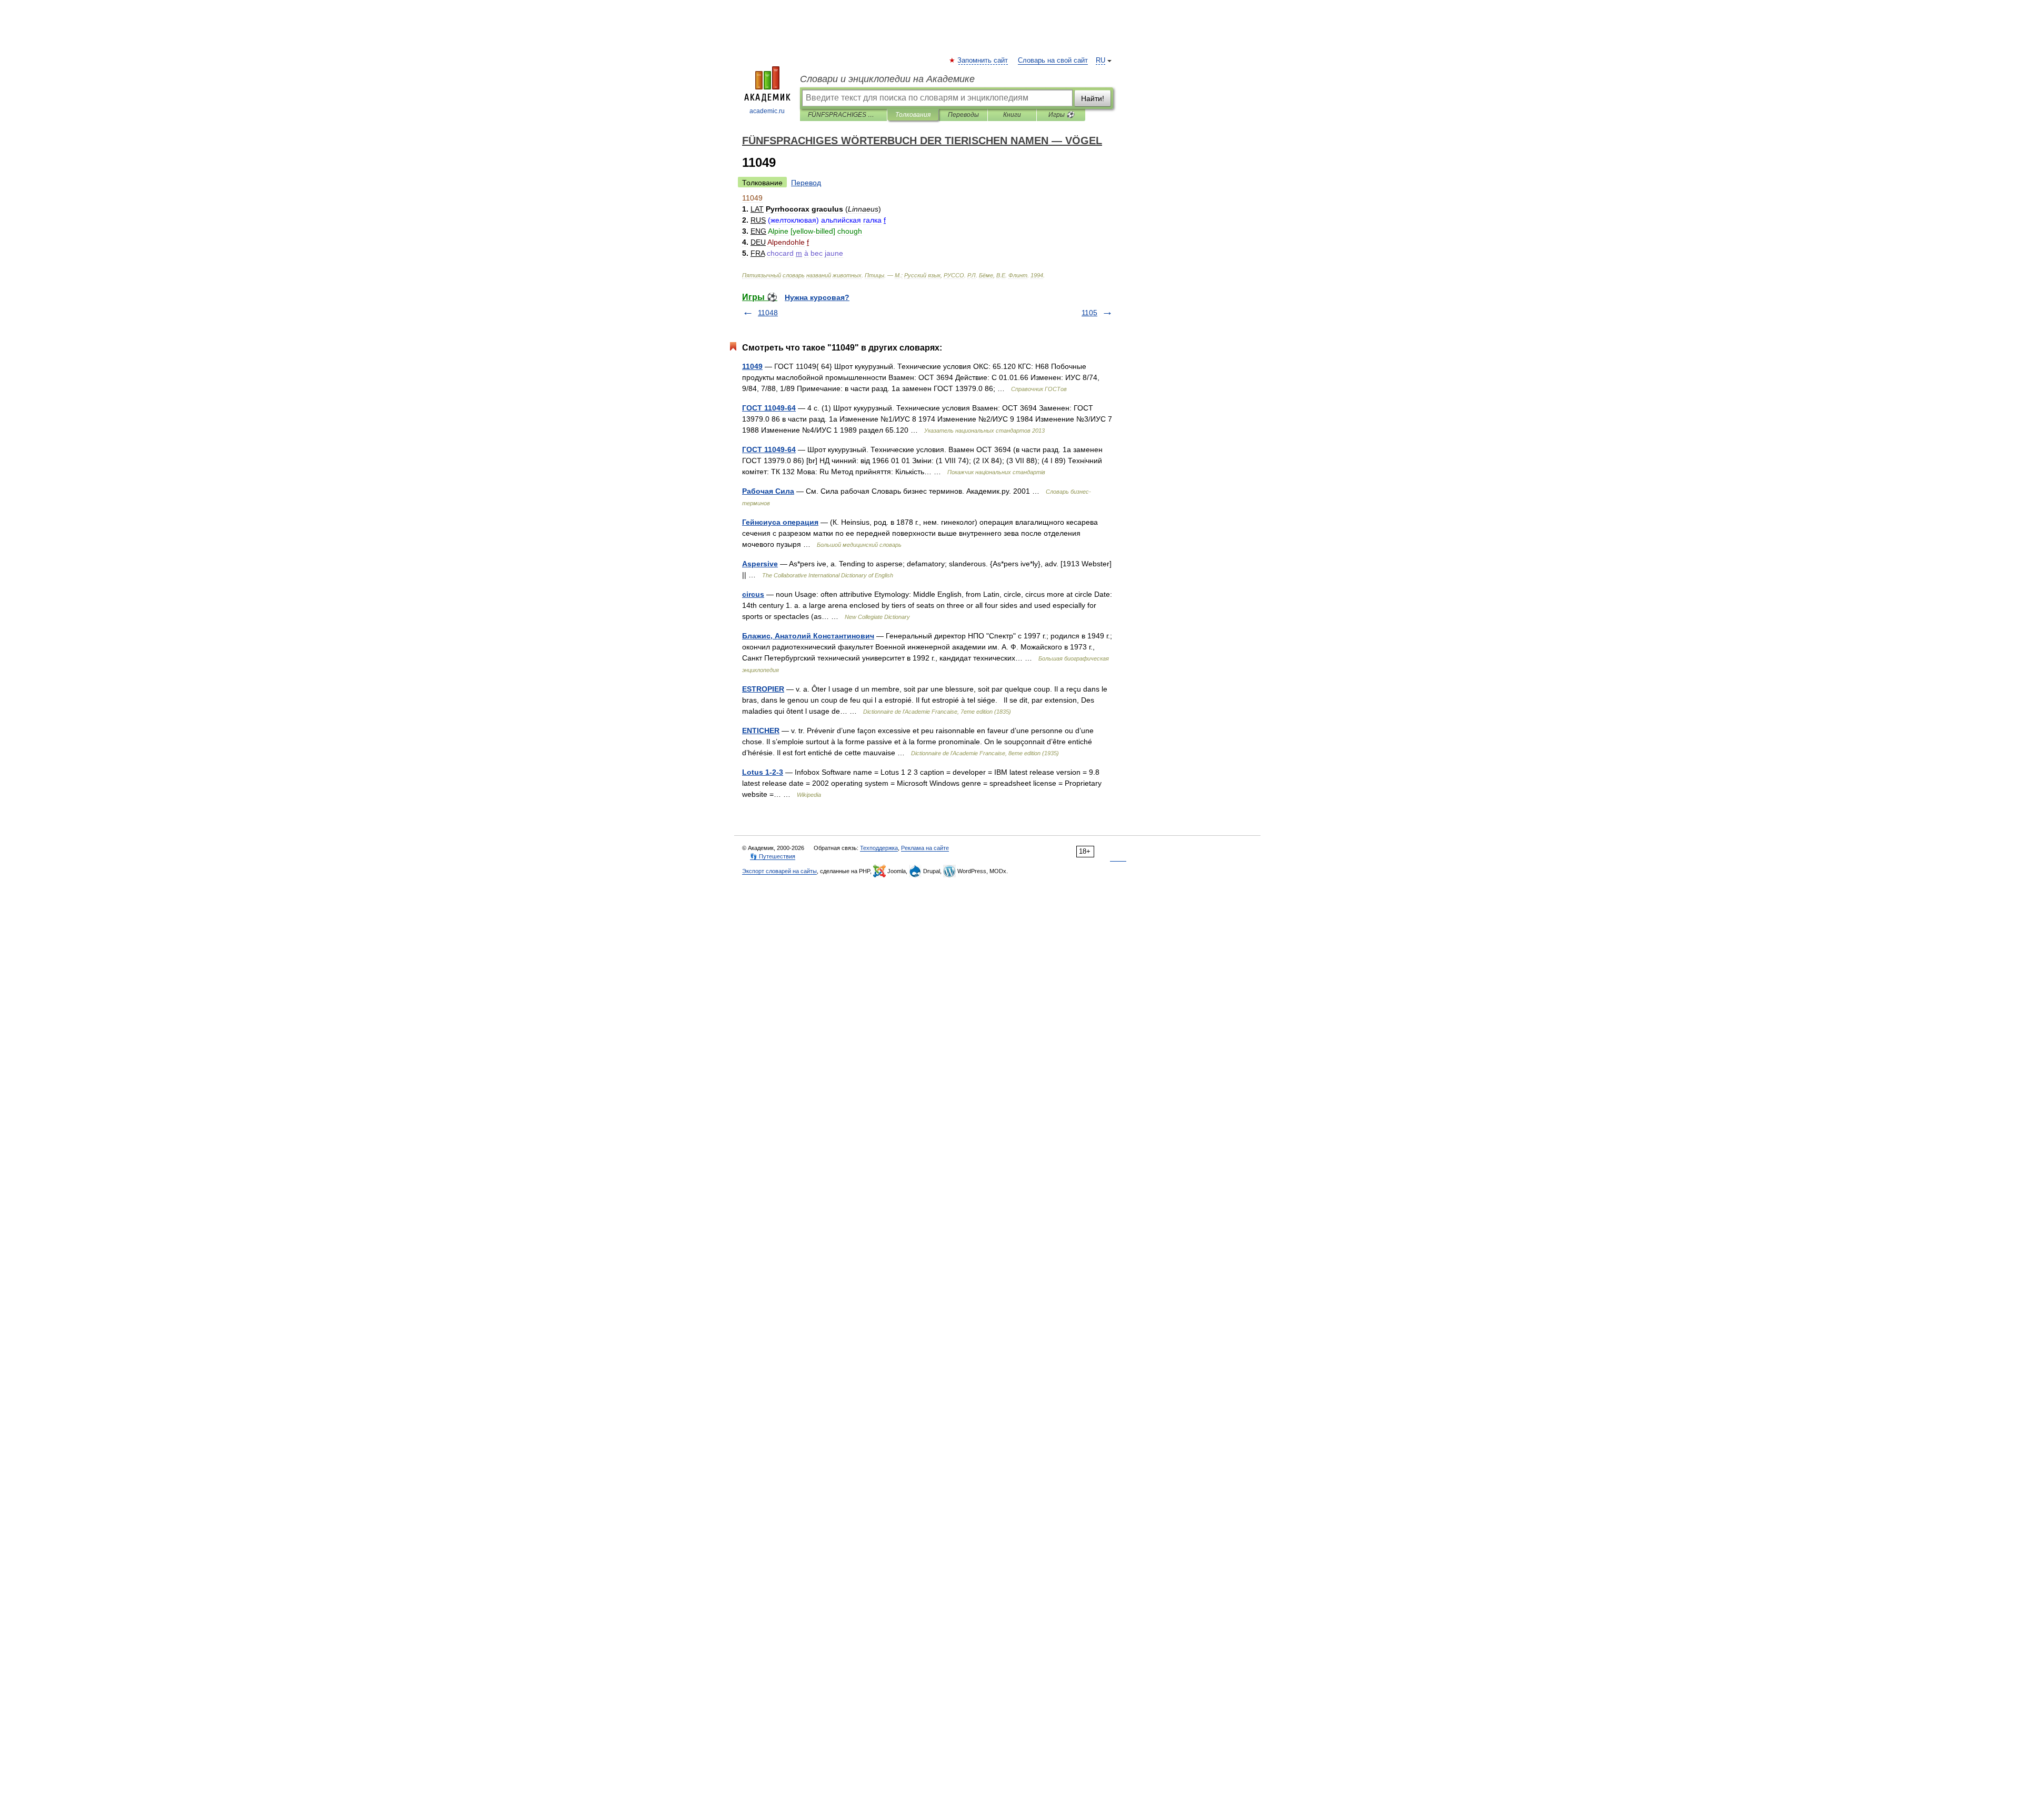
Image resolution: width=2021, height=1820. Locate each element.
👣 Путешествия (773, 856)
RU (1100, 61)
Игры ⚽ (1061, 115)
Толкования (913, 115)
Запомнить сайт (983, 61)
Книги (1012, 115)
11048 (768, 313)
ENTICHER (761, 731)
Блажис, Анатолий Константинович (808, 636)
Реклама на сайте (925, 848)
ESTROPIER (763, 689)
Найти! (1093, 98)
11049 (752, 366)
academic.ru (767, 111)
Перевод (806, 183)
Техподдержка (879, 848)
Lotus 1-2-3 (763, 772)
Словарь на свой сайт (1053, 61)
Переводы (963, 115)
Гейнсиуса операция (780, 522)
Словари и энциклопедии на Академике (887, 79)
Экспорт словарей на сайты (779, 871)
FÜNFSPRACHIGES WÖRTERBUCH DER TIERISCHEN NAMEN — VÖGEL (843, 115)
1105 (1089, 313)
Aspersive (760, 564)
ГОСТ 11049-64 (769, 408)
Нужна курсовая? (817, 297)
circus (753, 594)
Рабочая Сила (768, 491)
